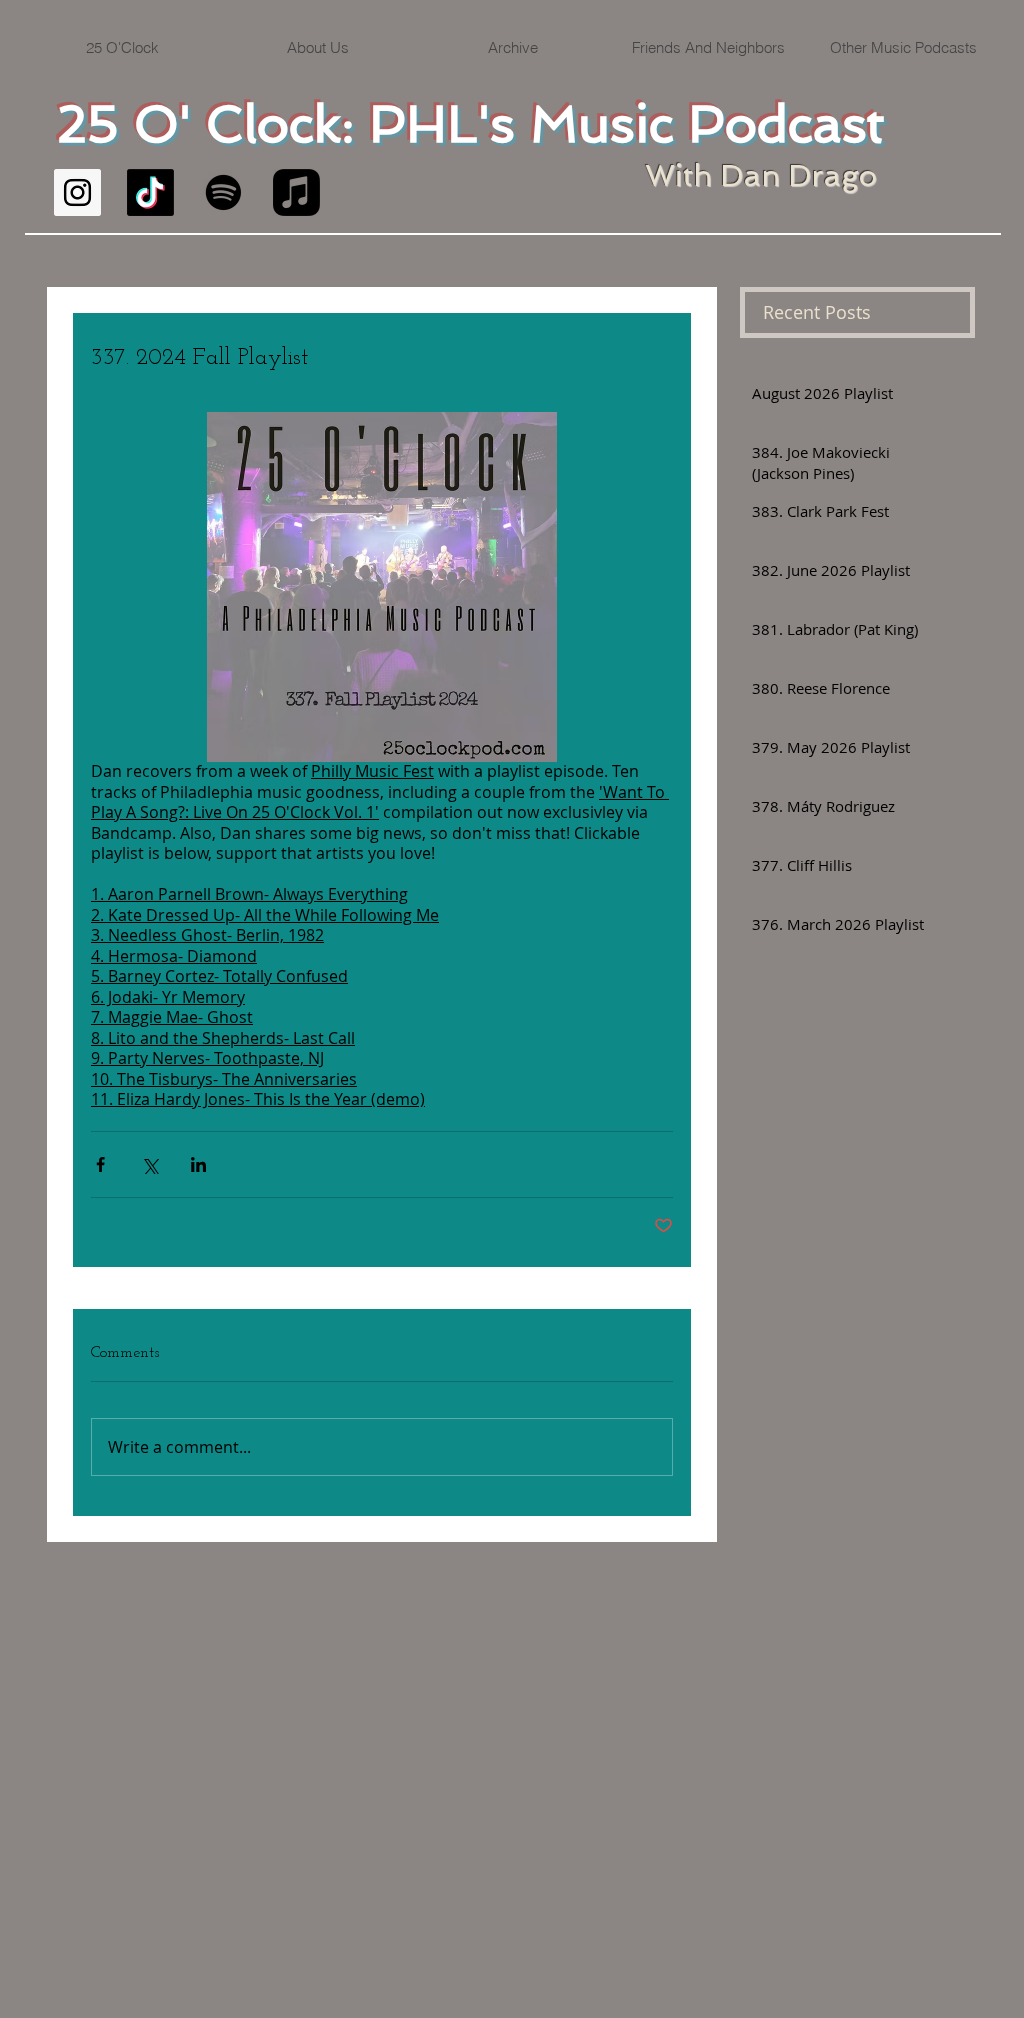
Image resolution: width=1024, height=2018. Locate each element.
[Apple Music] (296, 192)
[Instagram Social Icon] (77, 192)
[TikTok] (150, 192)
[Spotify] (223, 192)
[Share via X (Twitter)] (149, 1164)
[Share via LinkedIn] (198, 1164)
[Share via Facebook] (100, 1164)
